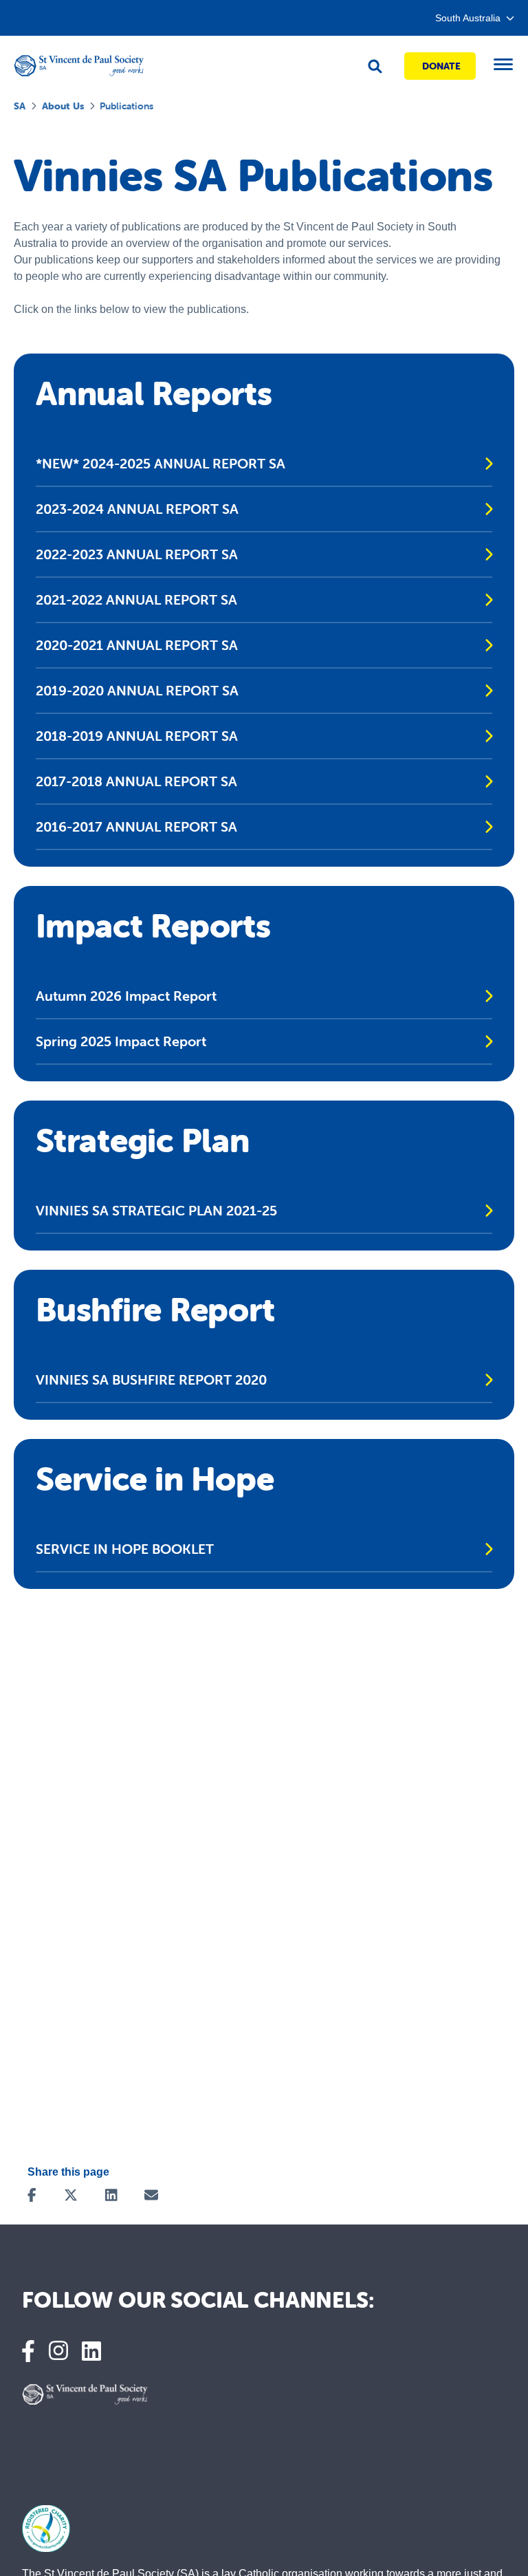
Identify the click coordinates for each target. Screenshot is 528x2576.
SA (20, 106)
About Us (63, 106)
